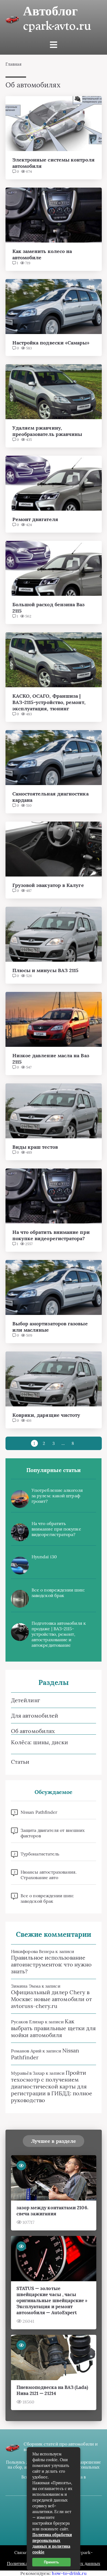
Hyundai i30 (44, 1557)
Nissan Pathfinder (39, 1812)
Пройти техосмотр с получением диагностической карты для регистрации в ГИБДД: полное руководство (52, 2086)
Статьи (20, 1762)
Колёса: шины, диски (40, 1742)
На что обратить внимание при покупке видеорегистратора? (56, 1529)
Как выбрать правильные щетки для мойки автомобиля (53, 2028)
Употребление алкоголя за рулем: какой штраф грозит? (57, 1496)
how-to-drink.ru (69, 2573)
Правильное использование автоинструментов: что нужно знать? (51, 1964)
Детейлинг (26, 1700)
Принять (51, 2562)
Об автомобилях (33, 1731)
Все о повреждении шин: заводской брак (58, 1593)
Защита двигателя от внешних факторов (53, 1833)
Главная (14, 64)
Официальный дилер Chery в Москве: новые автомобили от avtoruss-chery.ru (51, 1999)
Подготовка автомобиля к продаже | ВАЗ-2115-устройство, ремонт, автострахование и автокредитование (59, 1634)
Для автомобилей (35, 1716)
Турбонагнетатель (40, 1854)
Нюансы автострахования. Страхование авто (49, 1875)
